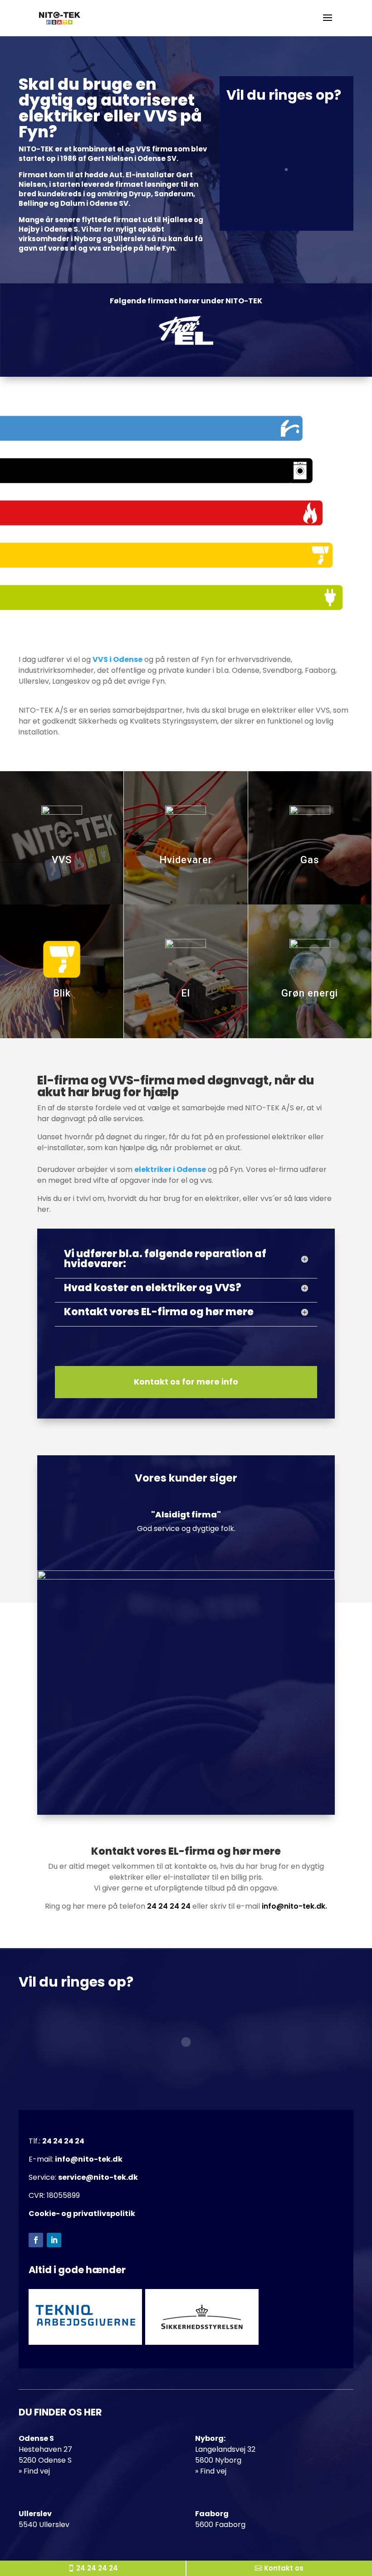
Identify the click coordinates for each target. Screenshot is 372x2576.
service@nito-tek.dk (98, 2177)
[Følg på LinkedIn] (54, 2240)
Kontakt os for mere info (186, 1382)
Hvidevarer (186, 860)
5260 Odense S (45, 2460)
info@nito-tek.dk (89, 2159)
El (186, 993)
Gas (310, 860)
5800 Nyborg (218, 2460)
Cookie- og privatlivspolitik (82, 2214)
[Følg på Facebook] (36, 2240)
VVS (62, 860)
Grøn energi (310, 993)
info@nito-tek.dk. (294, 1906)
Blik (62, 993)
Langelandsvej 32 (225, 2449)
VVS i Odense (117, 659)
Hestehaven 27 (45, 2449)
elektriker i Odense (170, 1169)
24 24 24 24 (169, 1906)
